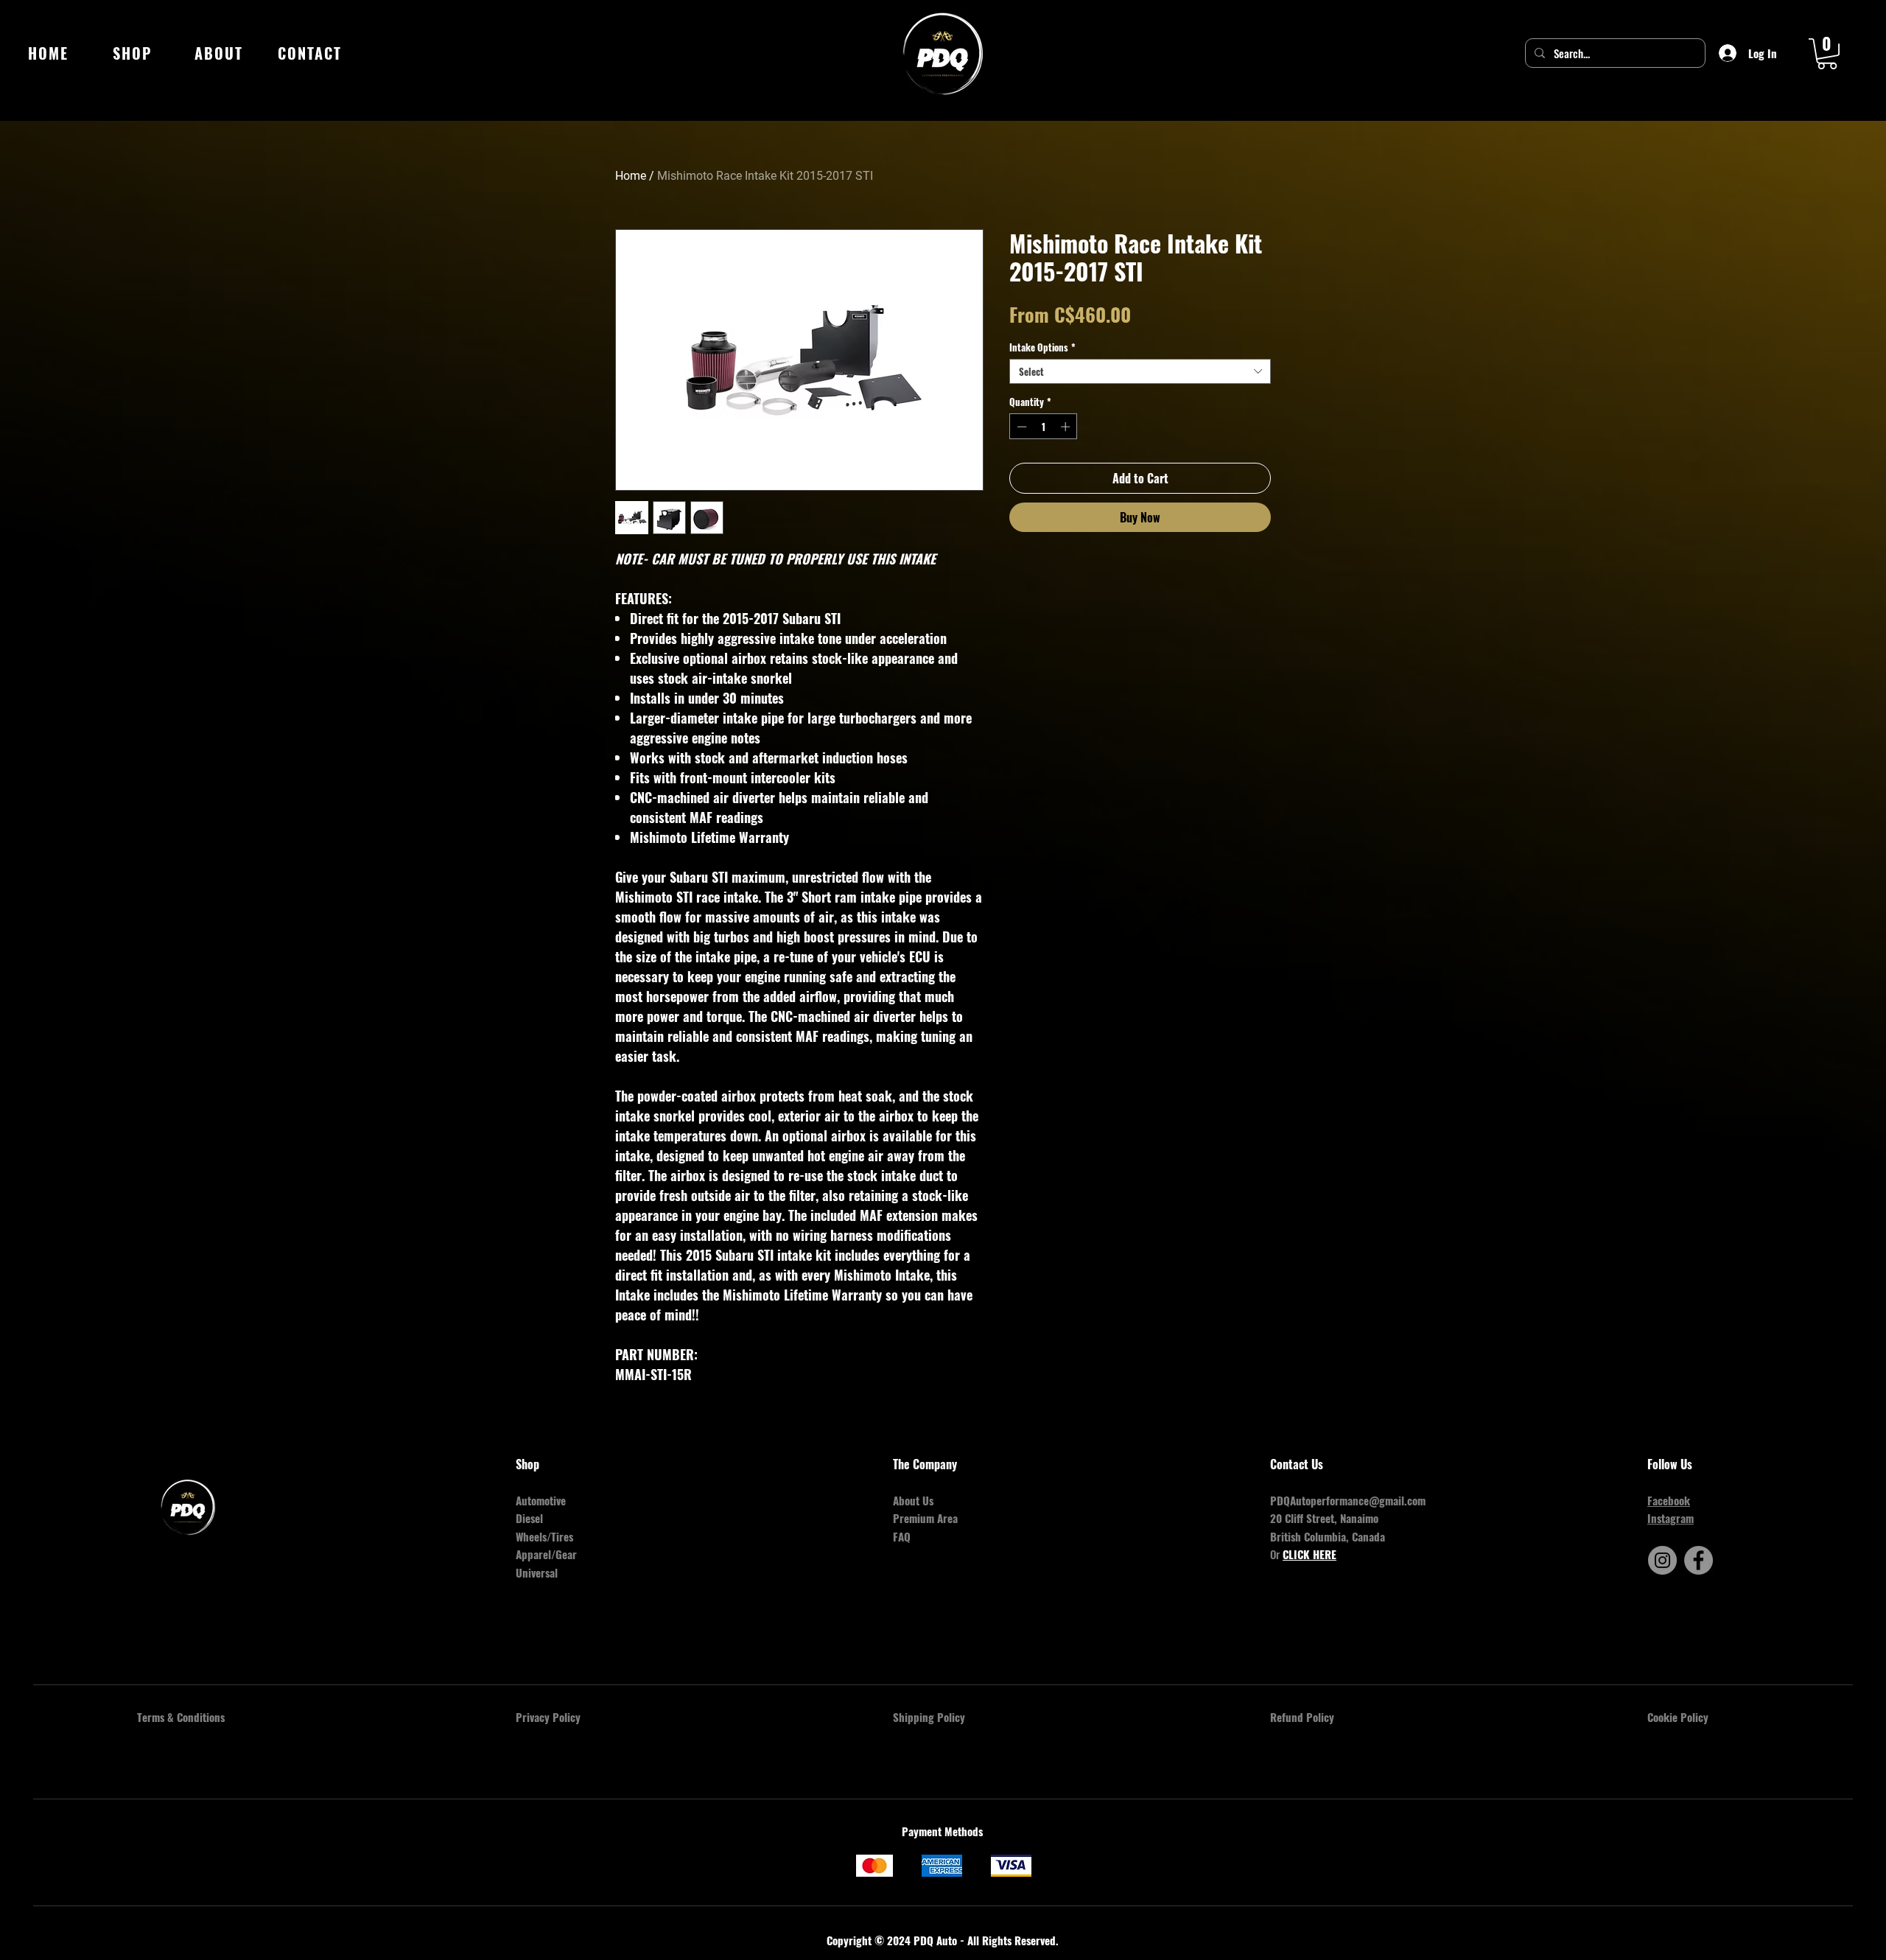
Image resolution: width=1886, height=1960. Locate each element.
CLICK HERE (1310, 1554)
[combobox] (1140, 371)
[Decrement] (1020, 427)
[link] (1827, 54)
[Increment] (1067, 427)
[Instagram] (1662, 1560)
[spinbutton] (1044, 427)
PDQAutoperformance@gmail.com (1348, 1500)
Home (631, 176)
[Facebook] (1699, 1560)
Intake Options (1042, 347)
